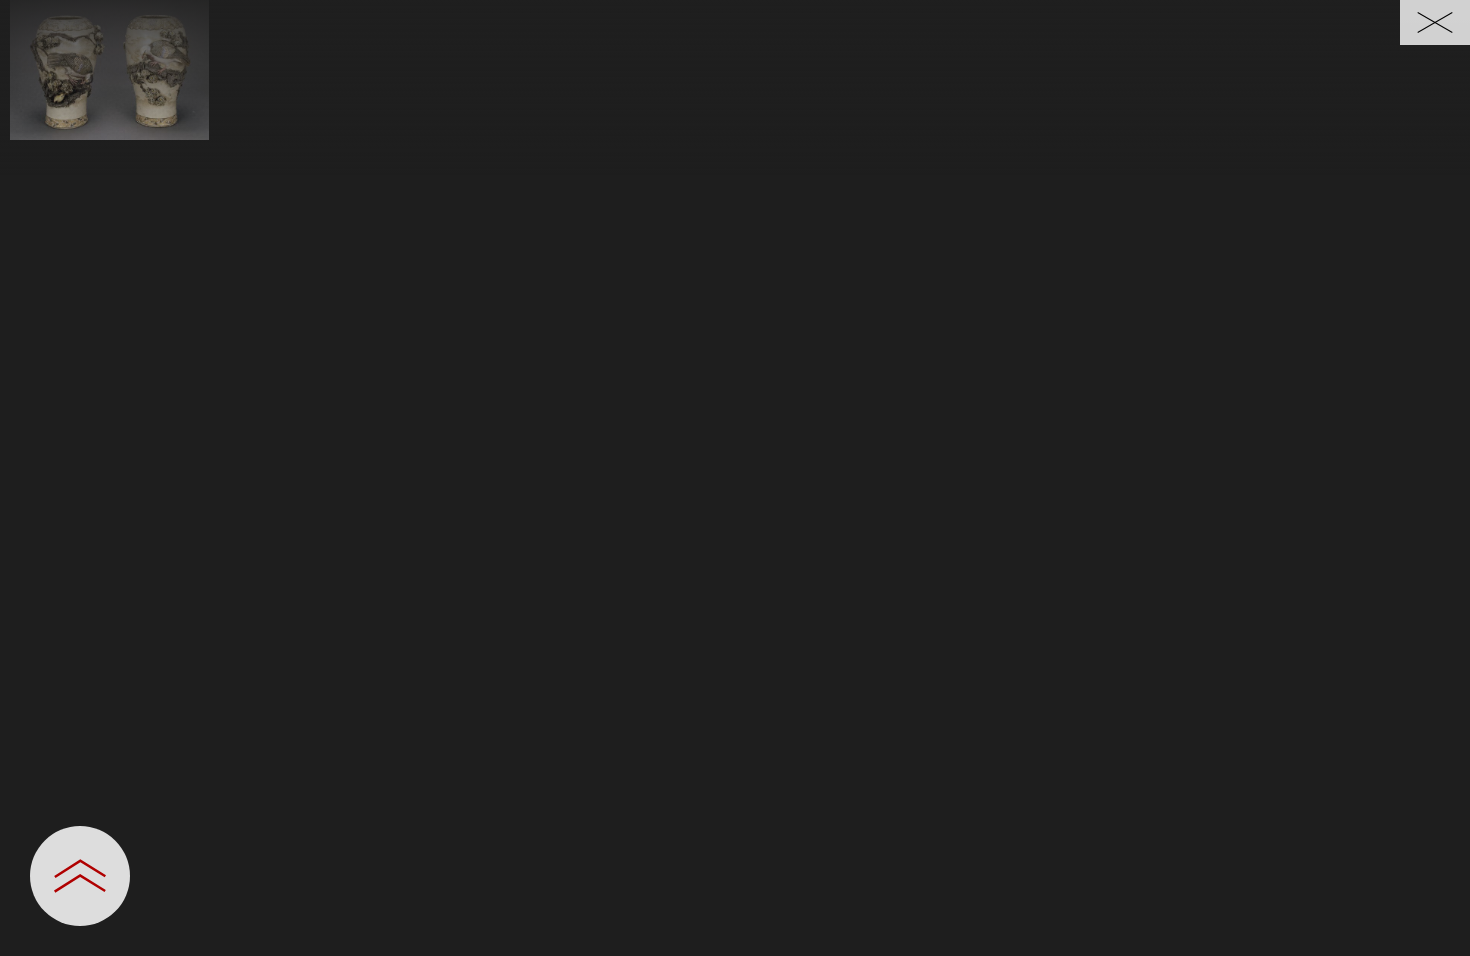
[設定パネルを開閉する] (80, 876)
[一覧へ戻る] (1435, 22)
